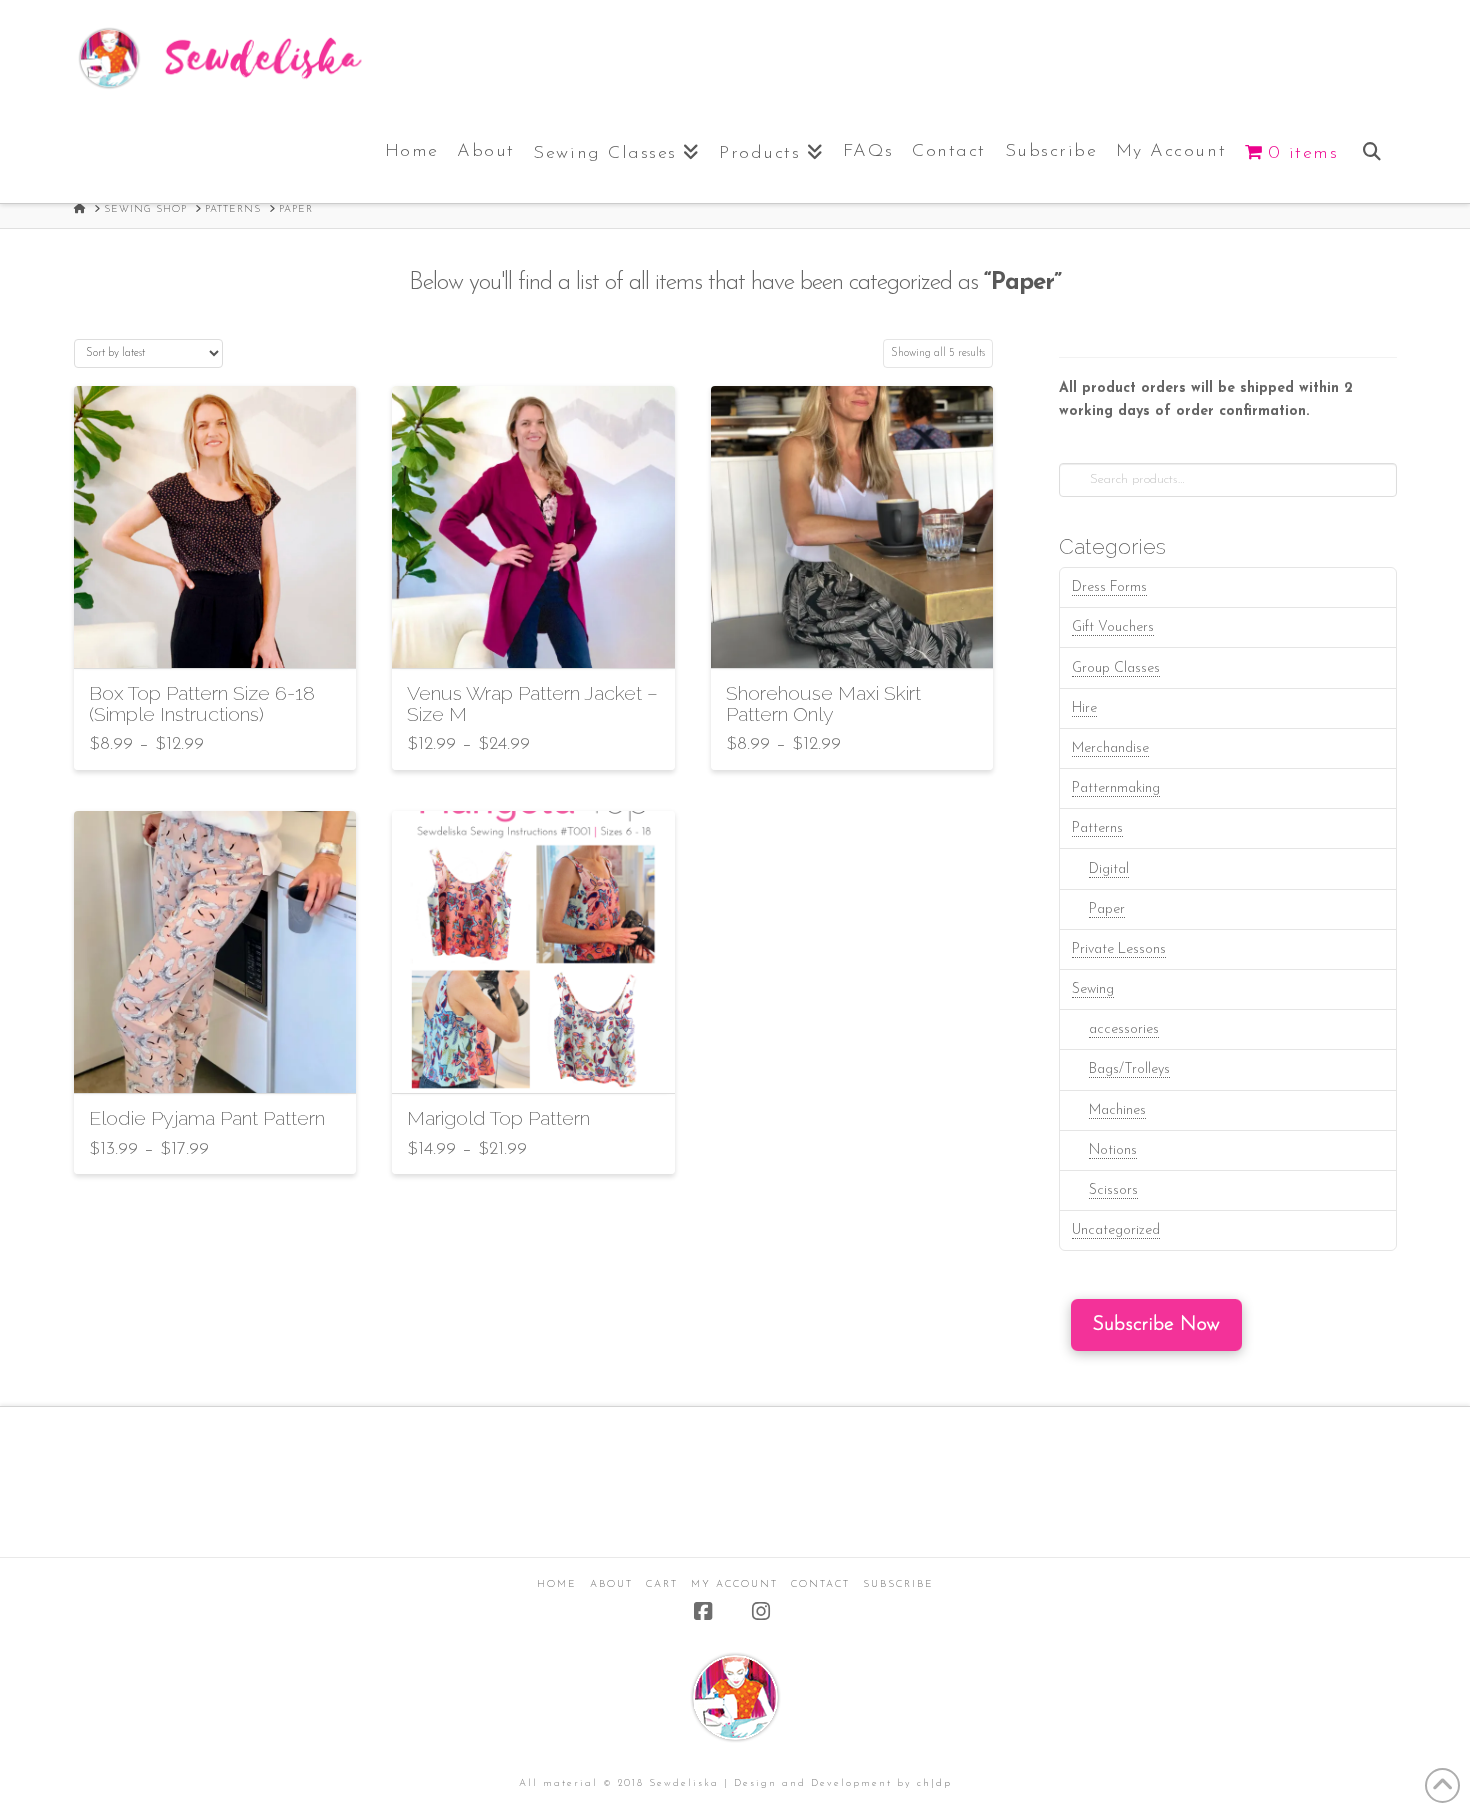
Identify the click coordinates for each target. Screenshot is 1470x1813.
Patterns (1097, 828)
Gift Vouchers (1113, 627)
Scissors (1113, 1190)
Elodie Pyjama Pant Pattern (207, 1118)
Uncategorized (1116, 1230)
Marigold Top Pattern (498, 1118)
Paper (1107, 909)
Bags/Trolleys (1129, 1069)
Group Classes (1116, 668)
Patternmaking (1116, 788)
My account (734, 1584)
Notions (1113, 1150)
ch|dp (934, 1783)
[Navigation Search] (1372, 148)
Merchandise (1110, 748)
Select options (221, 635)
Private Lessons (1119, 949)
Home (557, 1584)
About (611, 1584)
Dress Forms (1109, 587)
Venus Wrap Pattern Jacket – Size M (532, 704)
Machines (1117, 1110)
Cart (662, 1584)
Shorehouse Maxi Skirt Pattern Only (823, 704)
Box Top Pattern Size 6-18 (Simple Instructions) (202, 704)
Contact (820, 1584)
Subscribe (898, 1584)
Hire (1084, 708)
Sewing (1093, 989)
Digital (1109, 869)
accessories (1124, 1029)
